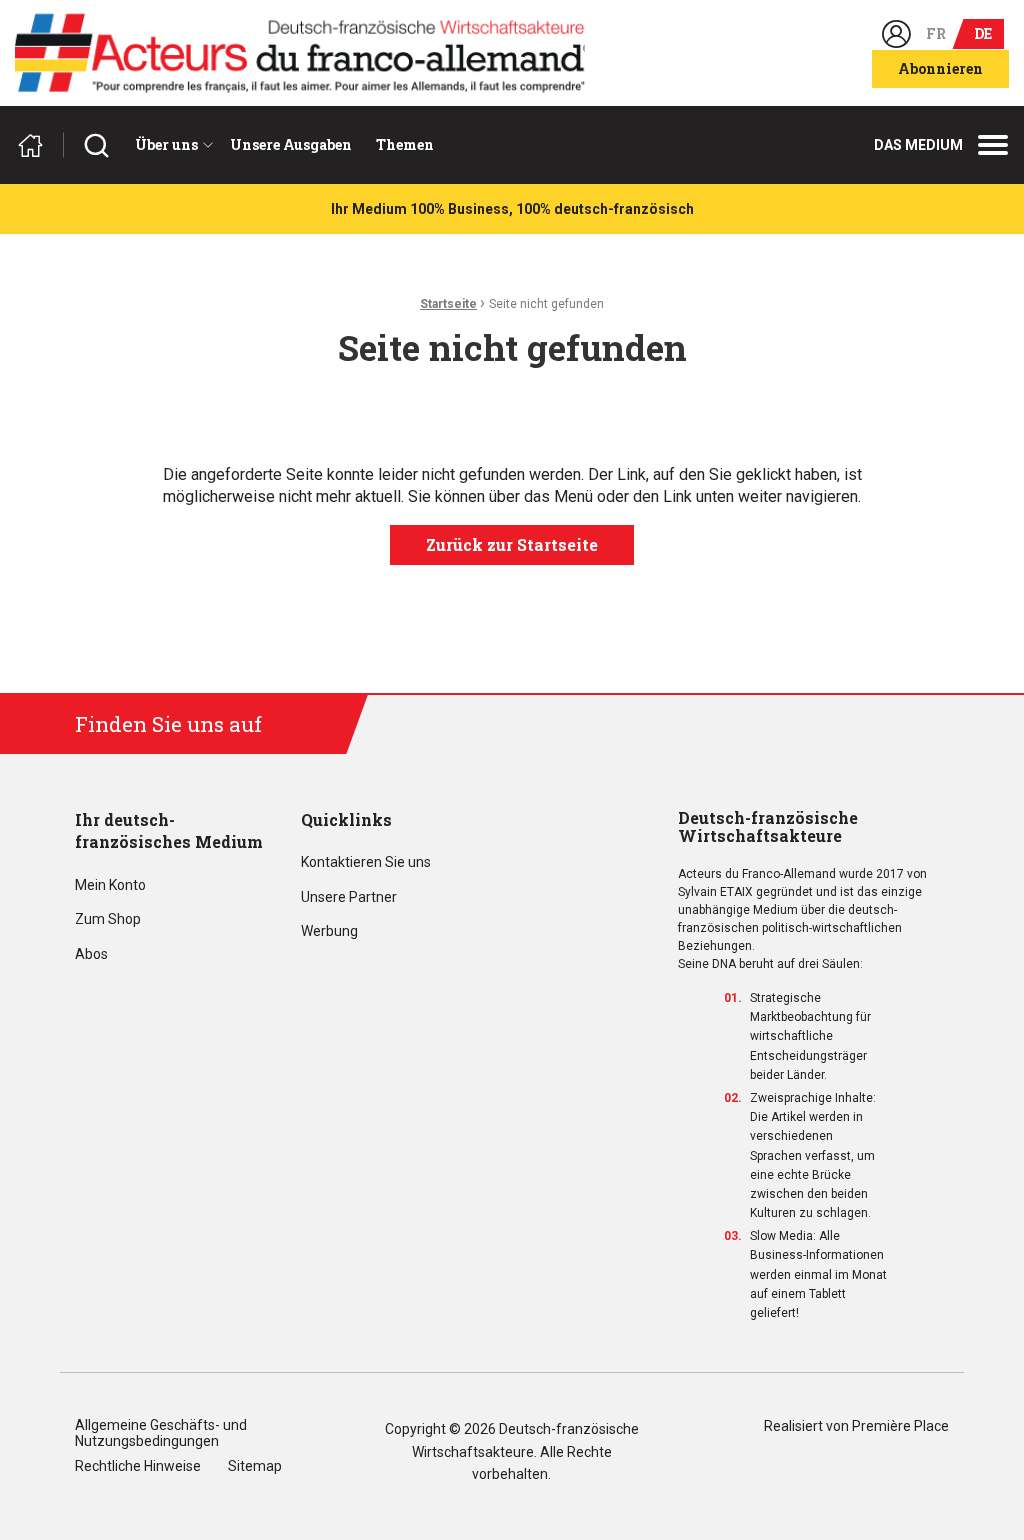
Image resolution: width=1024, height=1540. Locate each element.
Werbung (329, 931)
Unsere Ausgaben (291, 144)
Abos (91, 954)
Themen (405, 144)
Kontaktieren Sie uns (366, 862)
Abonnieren (940, 68)
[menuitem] (170, 145)
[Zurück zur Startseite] (39, 145)
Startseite (448, 304)
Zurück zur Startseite (512, 544)
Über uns (166, 144)
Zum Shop (108, 919)
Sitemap (255, 1466)
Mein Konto (110, 885)
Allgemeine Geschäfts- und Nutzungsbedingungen (161, 1433)
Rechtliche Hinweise (138, 1466)
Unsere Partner (349, 897)
